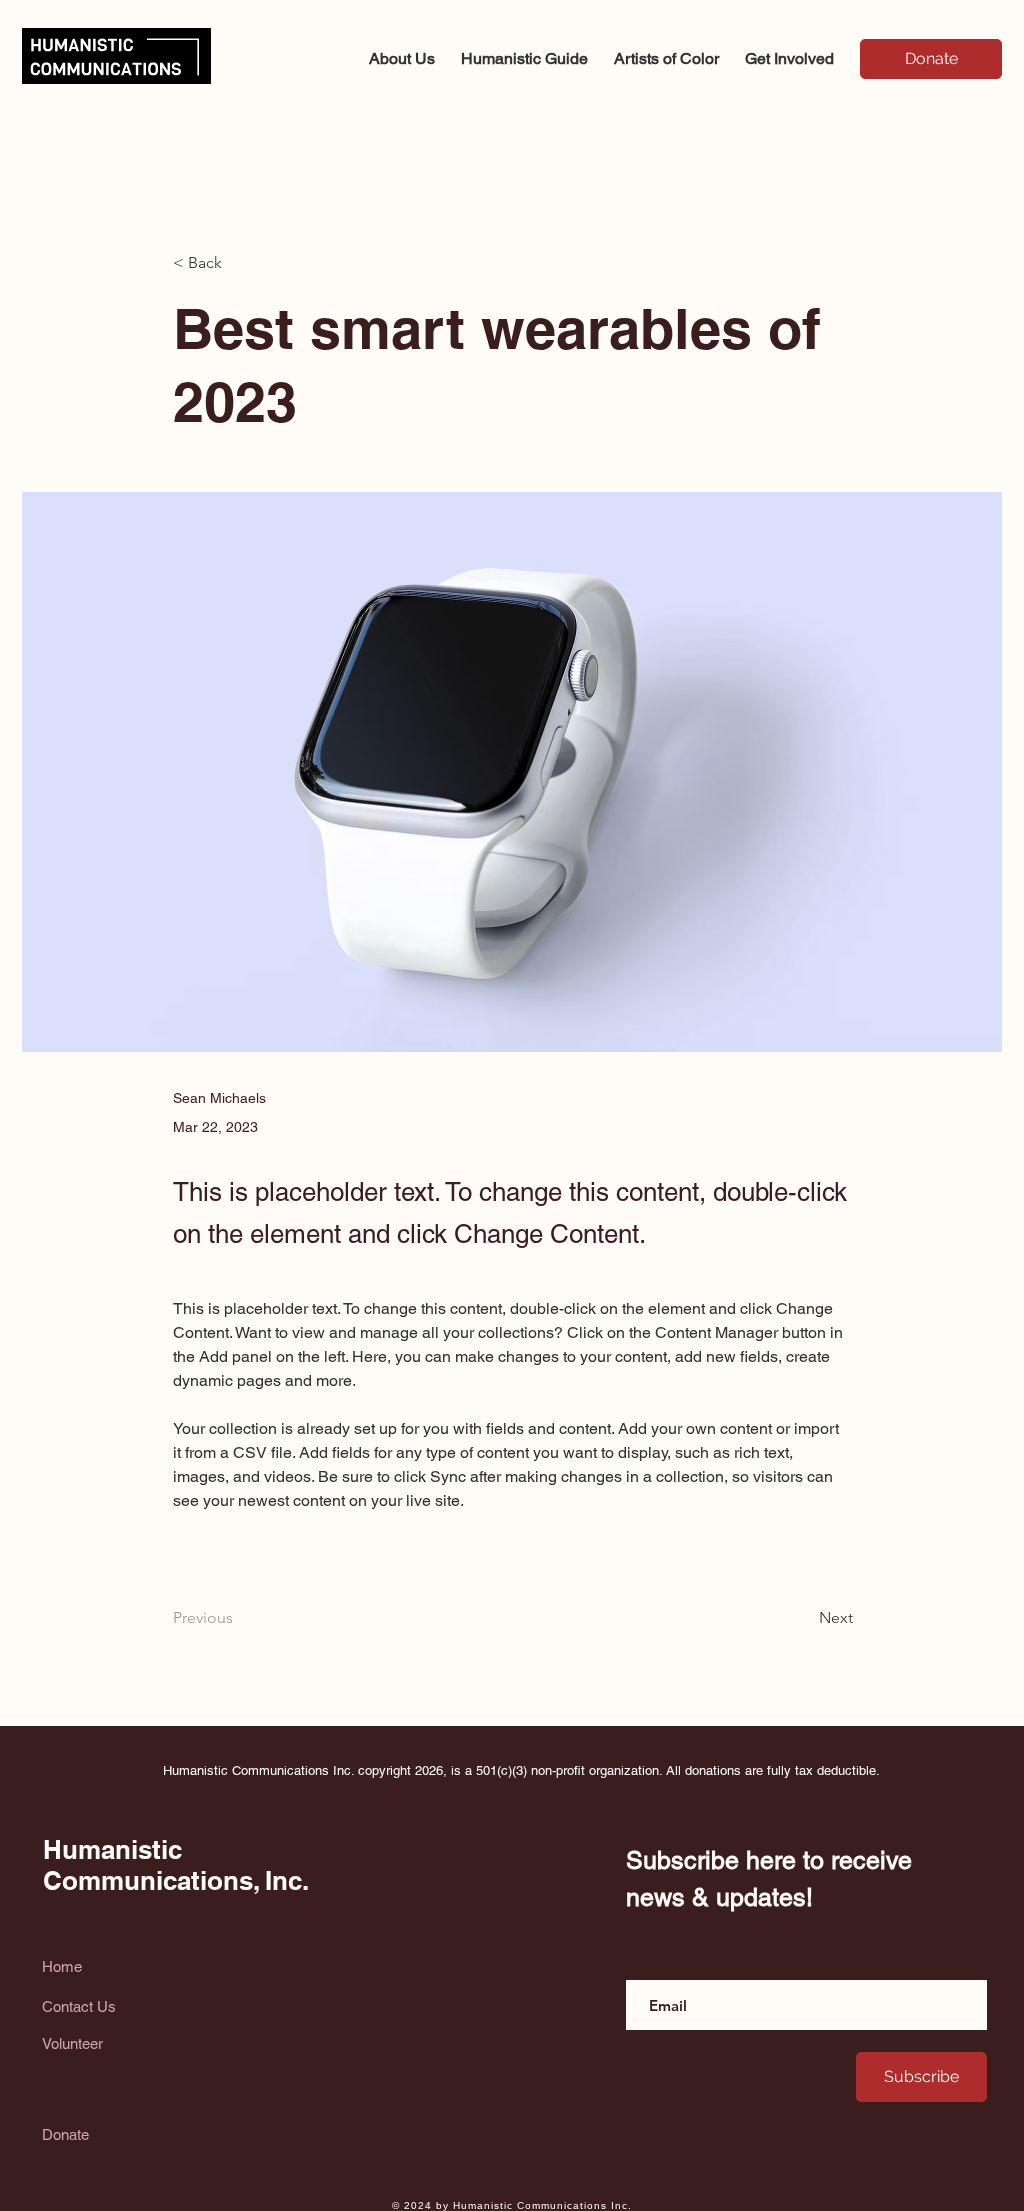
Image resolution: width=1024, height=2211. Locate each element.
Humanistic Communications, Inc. (176, 1865)
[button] (789, 50)
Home (62, 1966)
